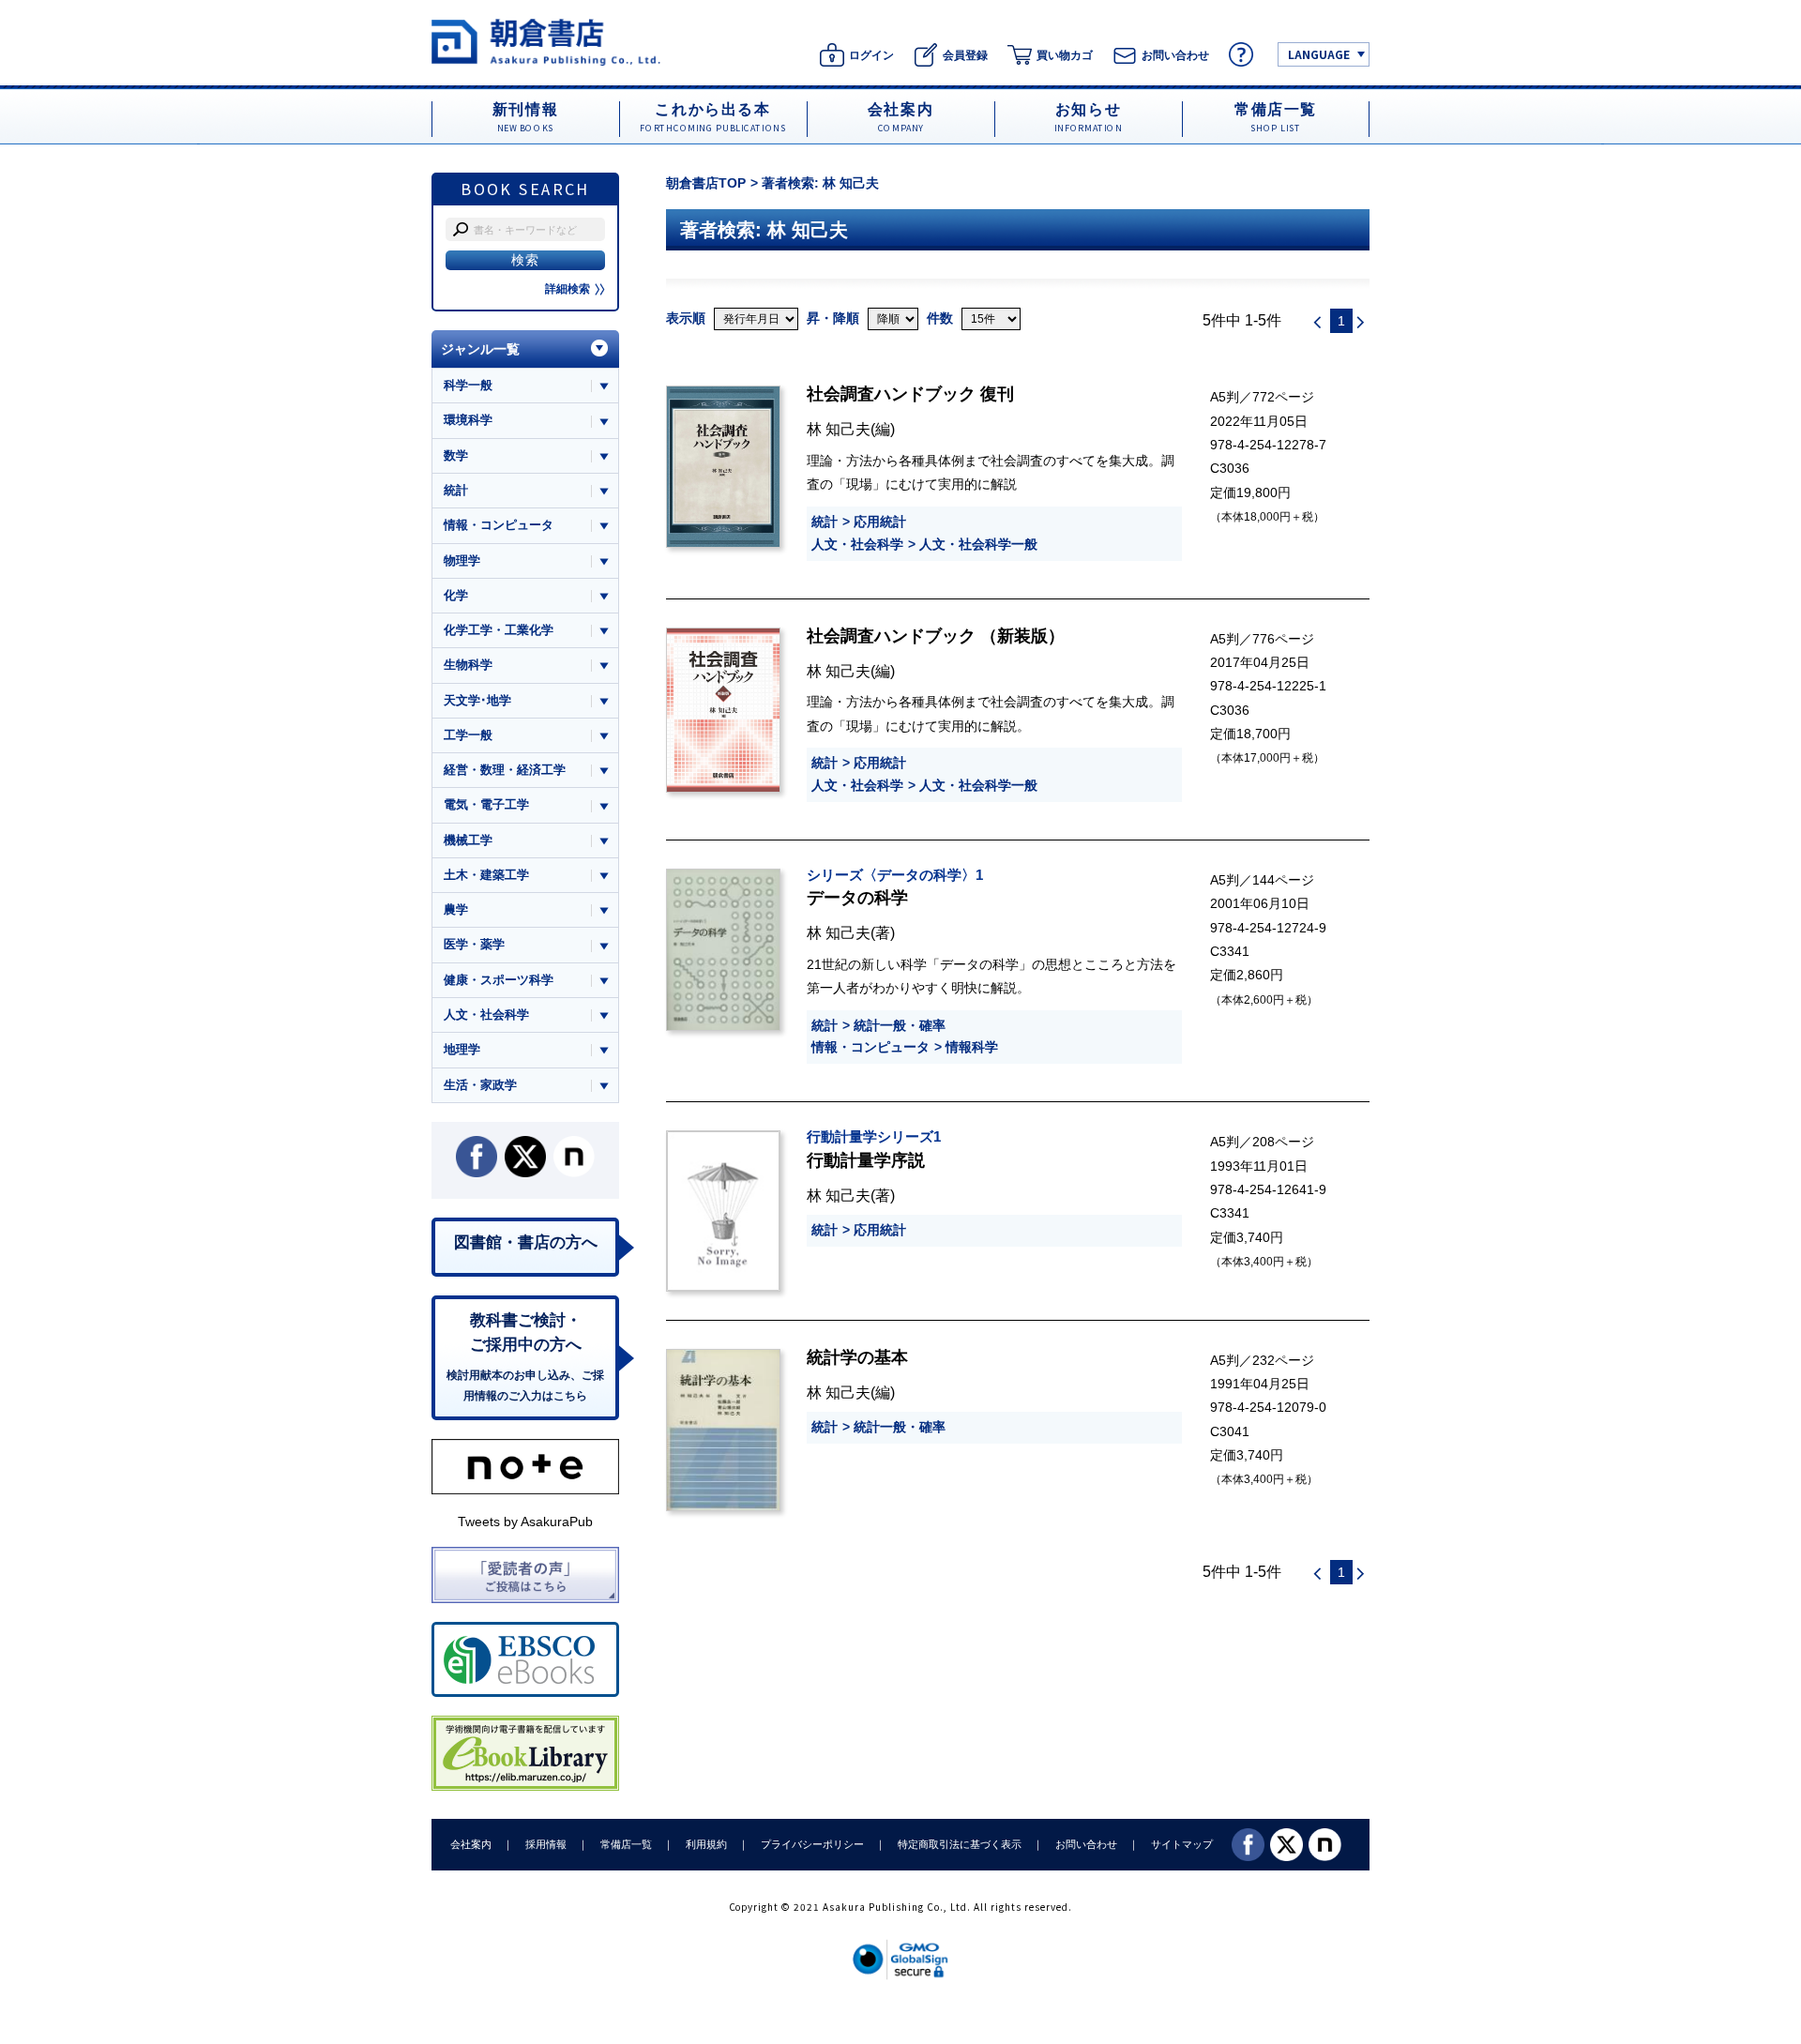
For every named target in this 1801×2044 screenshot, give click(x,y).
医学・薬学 (474, 944)
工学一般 (468, 735)
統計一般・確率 (900, 1025)
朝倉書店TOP (706, 183)
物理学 (462, 560)
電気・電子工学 (486, 804)
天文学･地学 (477, 700)
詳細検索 (568, 289)
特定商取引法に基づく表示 (960, 1844)
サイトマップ (1182, 1844)
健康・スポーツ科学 (499, 980)
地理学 (462, 1049)
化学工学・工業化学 (499, 630)
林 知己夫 (839, 429)
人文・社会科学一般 (978, 544)
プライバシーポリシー (812, 1844)
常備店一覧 (626, 1844)
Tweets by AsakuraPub (525, 1522)
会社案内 (471, 1844)
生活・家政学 (480, 1085)
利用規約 (706, 1844)
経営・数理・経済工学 (505, 770)
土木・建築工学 (486, 875)
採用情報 (546, 1844)
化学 (456, 595)
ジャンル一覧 (480, 349)
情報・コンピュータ (870, 1047)
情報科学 (972, 1047)
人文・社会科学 (857, 544)
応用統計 (880, 522)
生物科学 (468, 665)
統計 (825, 522)
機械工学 (468, 840)
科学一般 (468, 385)
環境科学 (468, 420)
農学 (456, 909)
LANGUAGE (1319, 54)
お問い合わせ (1086, 1844)
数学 (456, 455)
